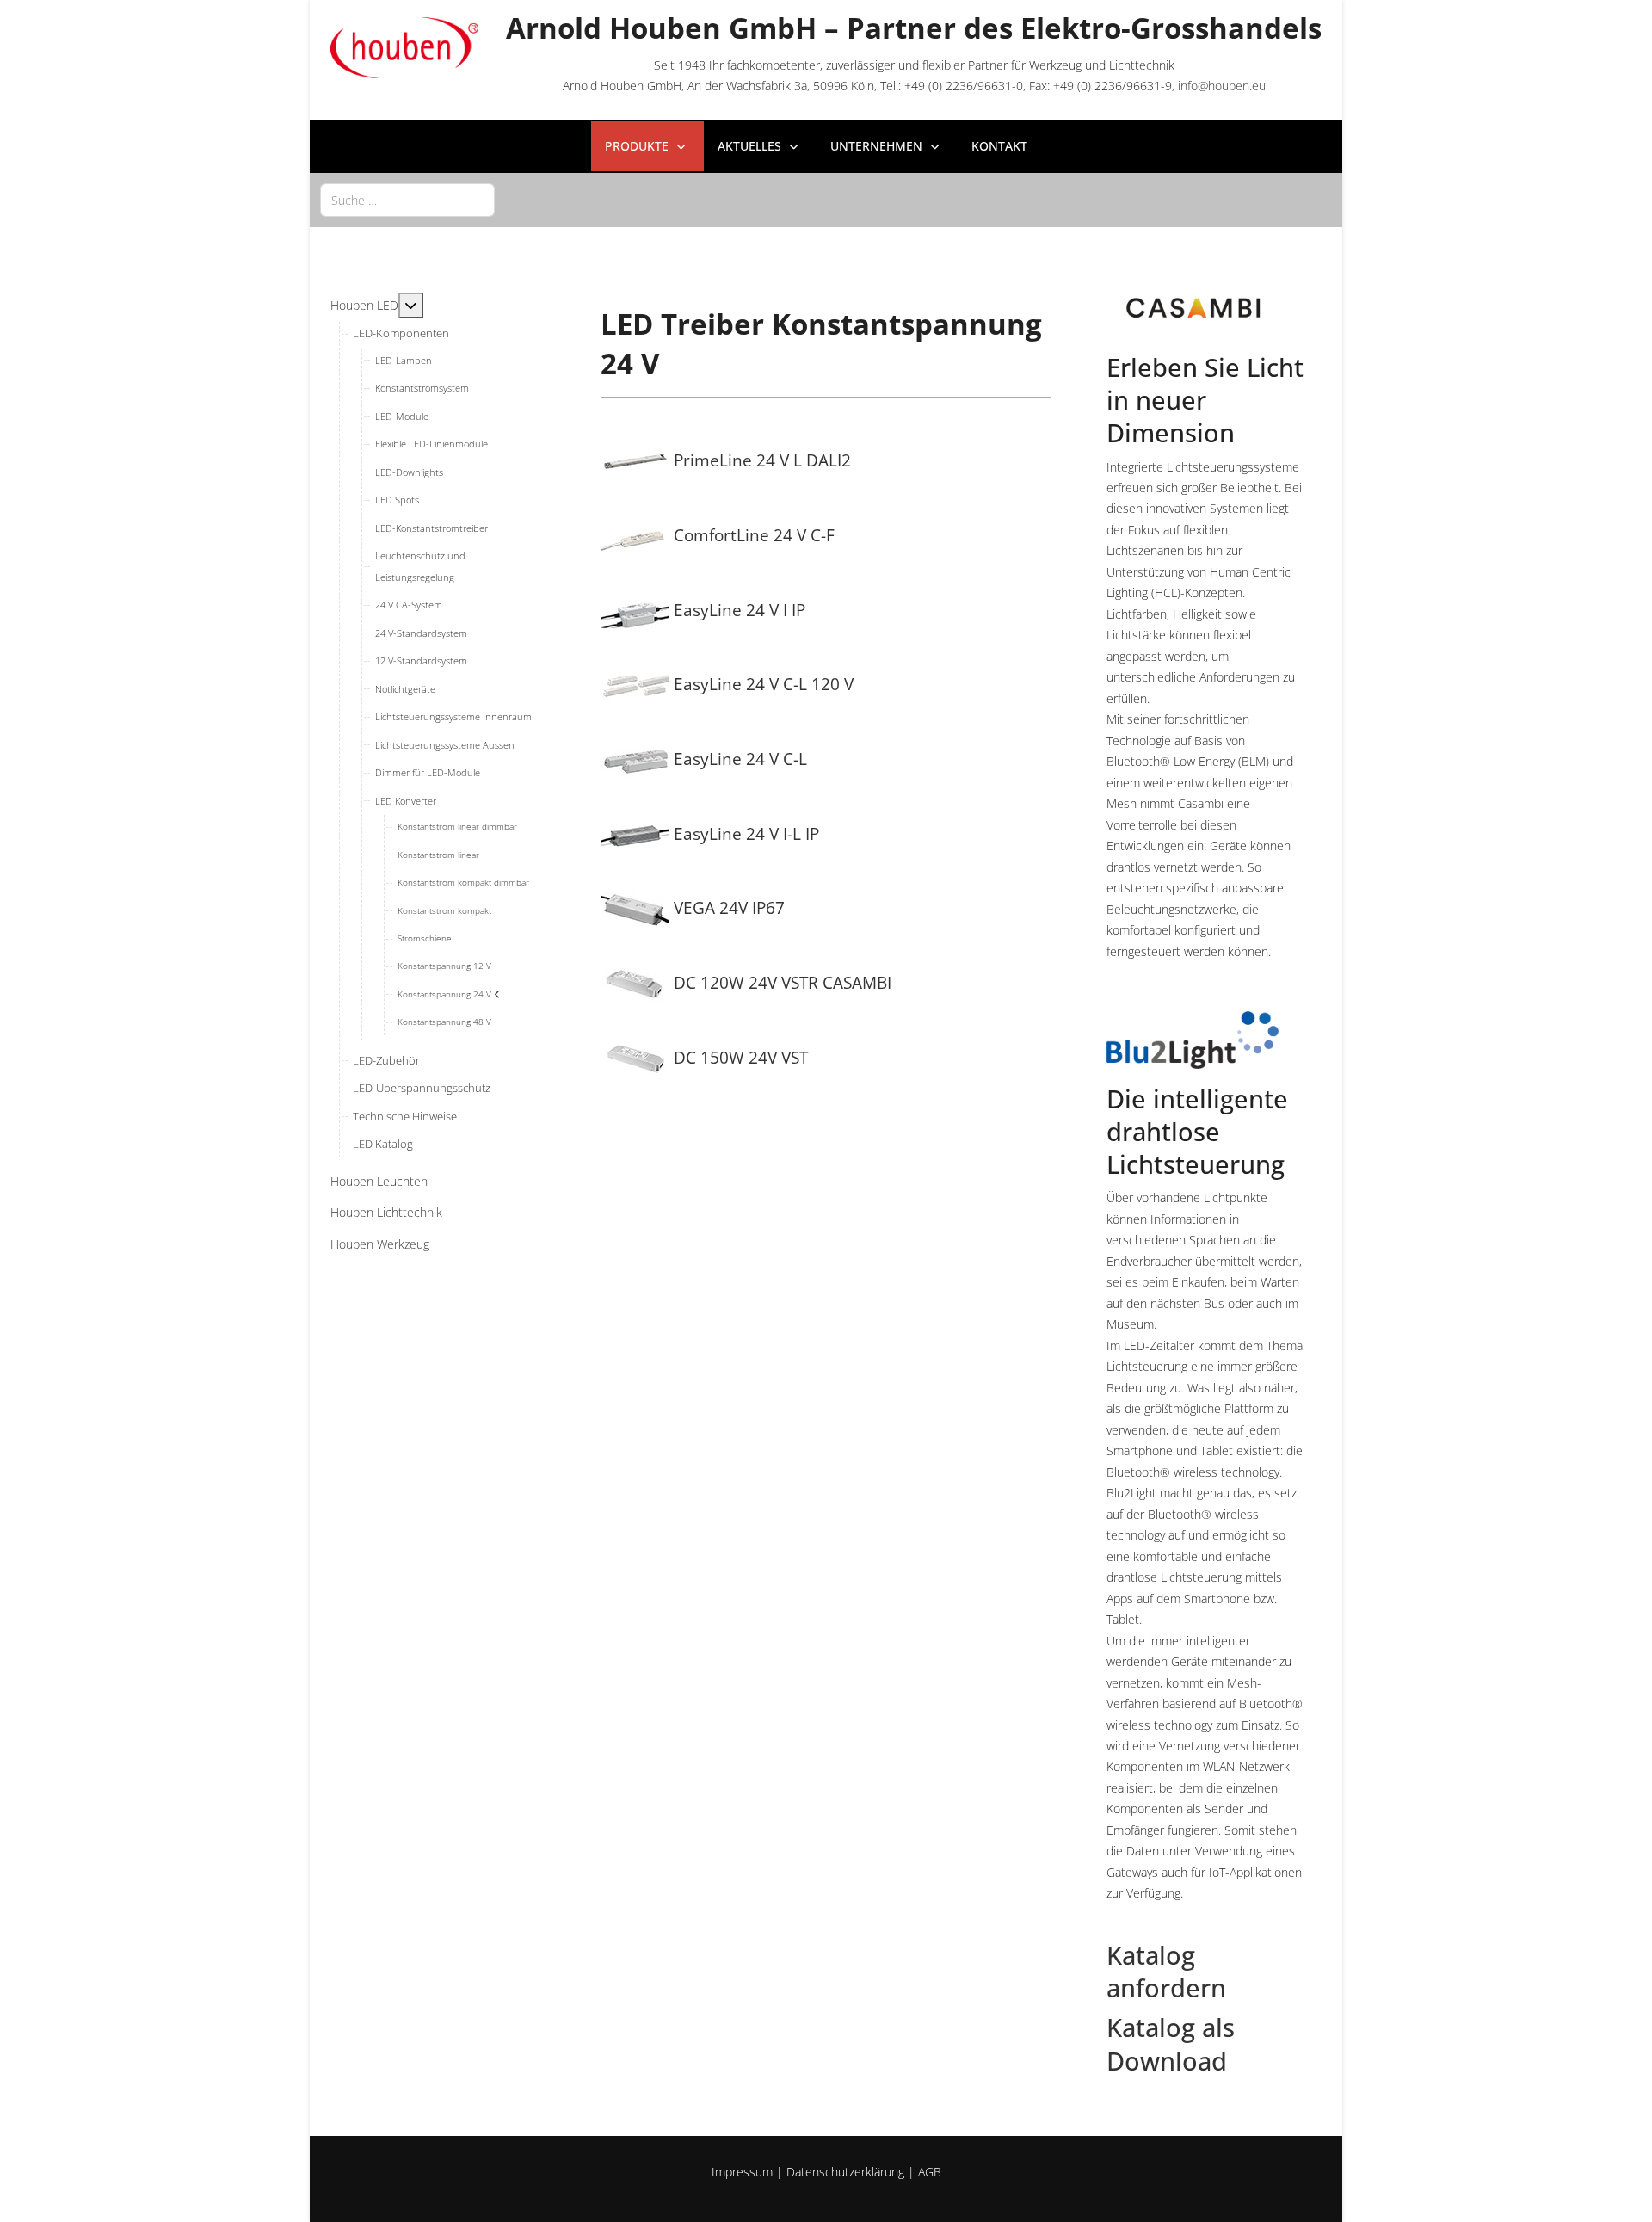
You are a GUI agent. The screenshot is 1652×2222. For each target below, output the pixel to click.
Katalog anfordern (1166, 1972)
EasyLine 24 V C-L (738, 759)
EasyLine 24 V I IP (737, 610)
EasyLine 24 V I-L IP (744, 833)
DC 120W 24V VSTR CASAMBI (780, 982)
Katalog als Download (1171, 2044)
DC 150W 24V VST (739, 1057)
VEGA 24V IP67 (727, 907)
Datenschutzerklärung (845, 2172)
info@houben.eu (1222, 86)
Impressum (742, 2172)
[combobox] (407, 200)
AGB (930, 2172)
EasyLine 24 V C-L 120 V (761, 684)
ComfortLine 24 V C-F (752, 535)
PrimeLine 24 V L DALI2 (760, 460)
